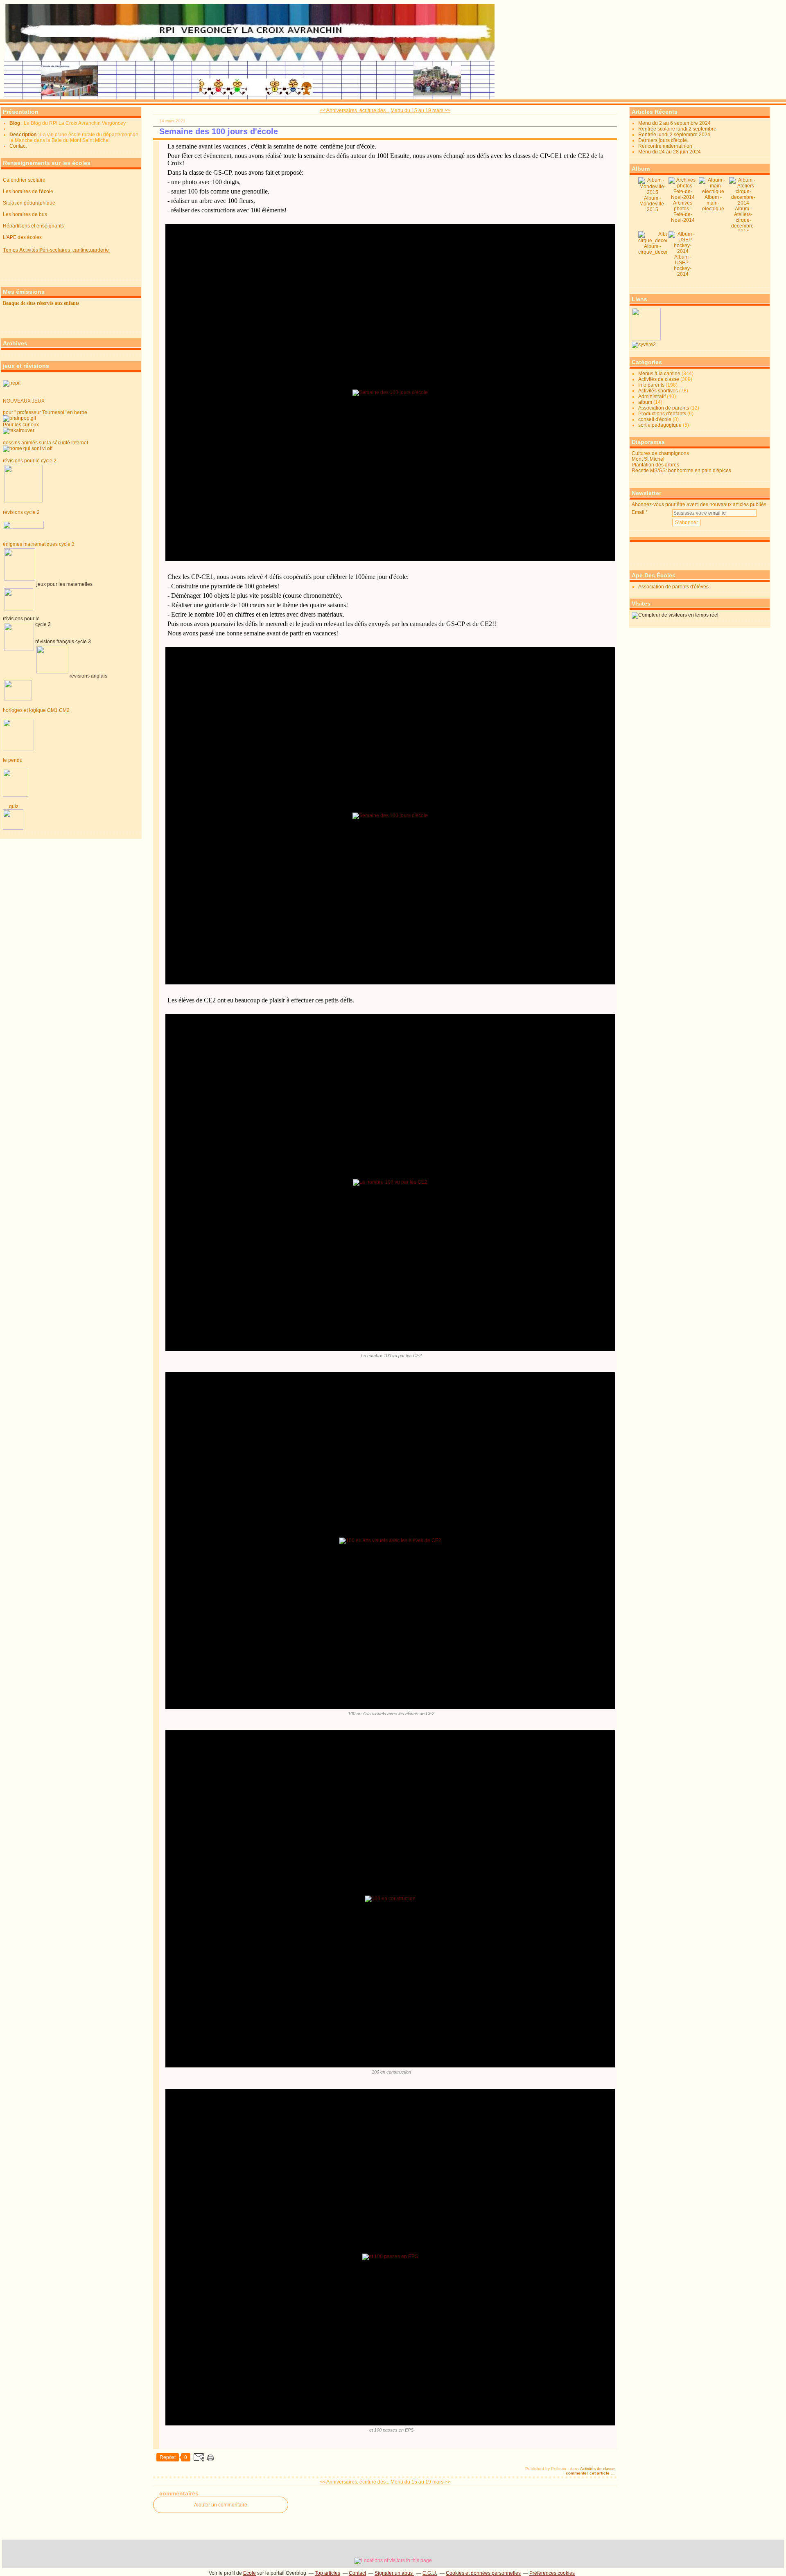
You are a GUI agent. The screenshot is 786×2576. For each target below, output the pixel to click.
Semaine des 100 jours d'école (219, 131)
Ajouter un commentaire (221, 2505)
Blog (15, 123)
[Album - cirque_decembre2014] (664, 241)
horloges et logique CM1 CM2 (36, 710)
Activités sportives (658, 391)
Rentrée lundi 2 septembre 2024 (674, 135)
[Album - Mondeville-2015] (653, 192)
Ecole (250, 2573)
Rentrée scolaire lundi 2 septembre (677, 129)
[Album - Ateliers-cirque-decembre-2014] (743, 203)
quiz (12, 806)
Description (24, 135)
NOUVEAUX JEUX (24, 401)
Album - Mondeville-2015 (653, 204)
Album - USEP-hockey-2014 (683, 266)
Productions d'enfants (662, 414)
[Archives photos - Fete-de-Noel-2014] (683, 197)
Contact (18, 146)
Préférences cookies (552, 2573)
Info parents (651, 385)
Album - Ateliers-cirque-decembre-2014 (743, 220)
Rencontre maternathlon (665, 146)
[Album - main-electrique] (713, 191)
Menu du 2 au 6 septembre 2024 (674, 123)
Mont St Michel (648, 459)
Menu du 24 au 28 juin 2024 (670, 152)
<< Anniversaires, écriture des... (355, 110)
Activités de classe (597, 2469)
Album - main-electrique (713, 203)
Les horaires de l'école (28, 191)
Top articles (327, 2573)
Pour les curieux (21, 425)
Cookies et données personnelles (483, 2573)
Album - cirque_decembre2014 (664, 249)
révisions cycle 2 (21, 512)
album (645, 402)
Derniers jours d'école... (664, 140)
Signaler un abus (394, 2573)
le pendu (13, 760)
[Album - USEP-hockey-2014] (683, 251)
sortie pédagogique (660, 425)
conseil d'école (655, 419)
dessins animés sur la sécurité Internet (45, 443)
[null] (644, 345)
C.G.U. (430, 2573)
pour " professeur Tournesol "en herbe (45, 412)
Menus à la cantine (659, 374)
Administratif (652, 396)
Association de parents (664, 408)
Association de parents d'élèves (673, 587)
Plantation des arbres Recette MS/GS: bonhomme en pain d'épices (681, 468)
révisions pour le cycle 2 (30, 461)
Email (638, 512)
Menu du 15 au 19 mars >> (420, 110)
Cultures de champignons (660, 453)
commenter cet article (588, 2473)
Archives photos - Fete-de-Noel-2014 (683, 212)
